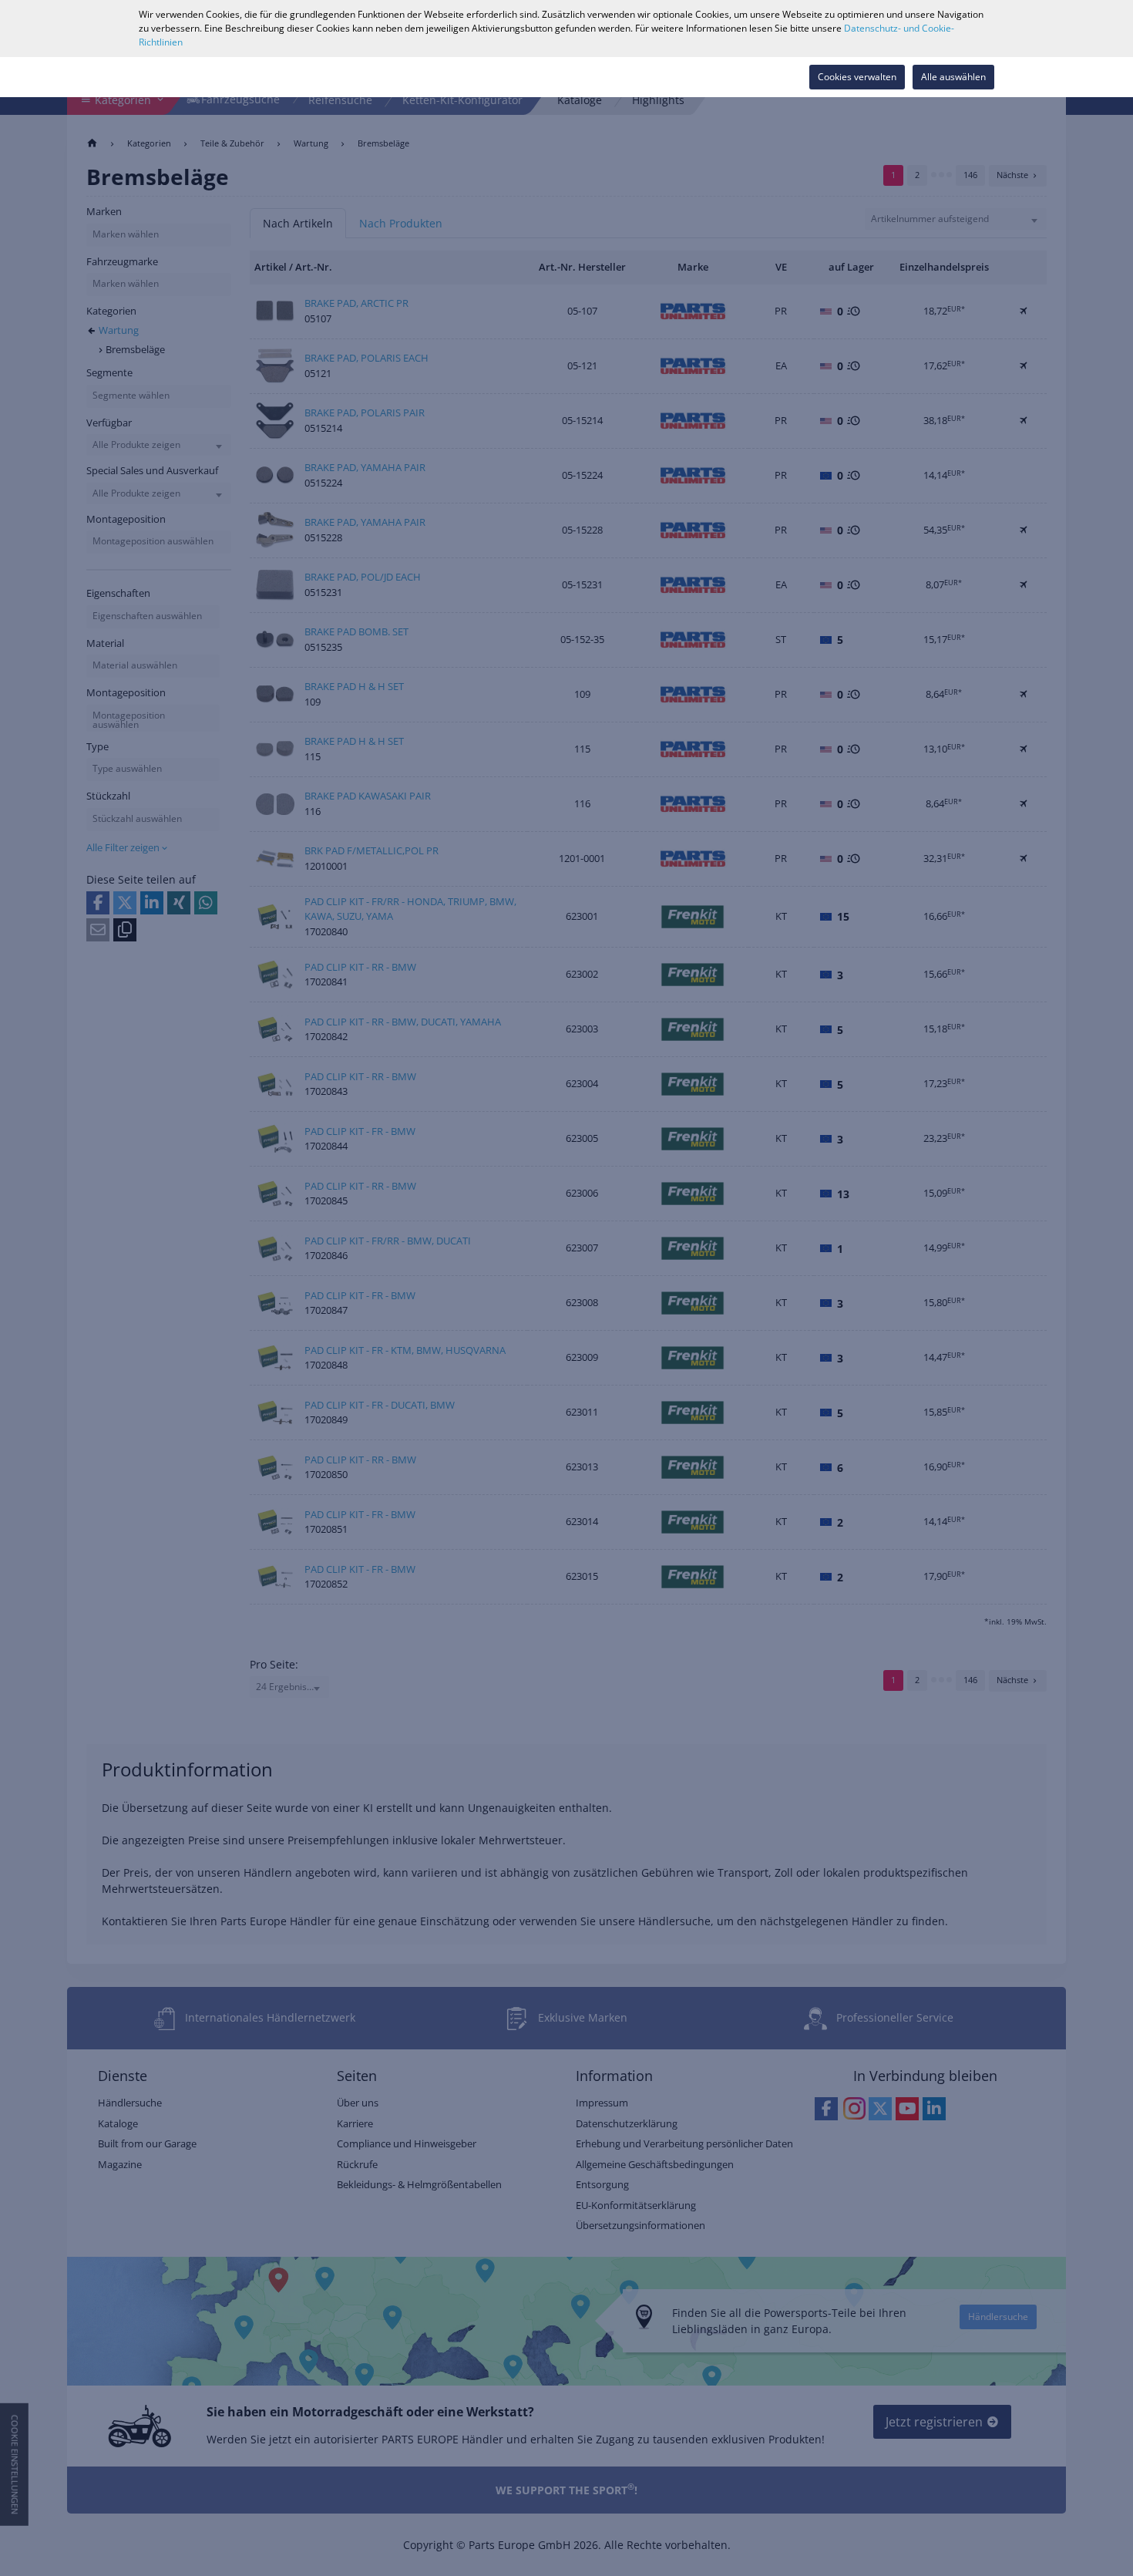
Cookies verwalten (857, 77)
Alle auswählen (953, 77)
